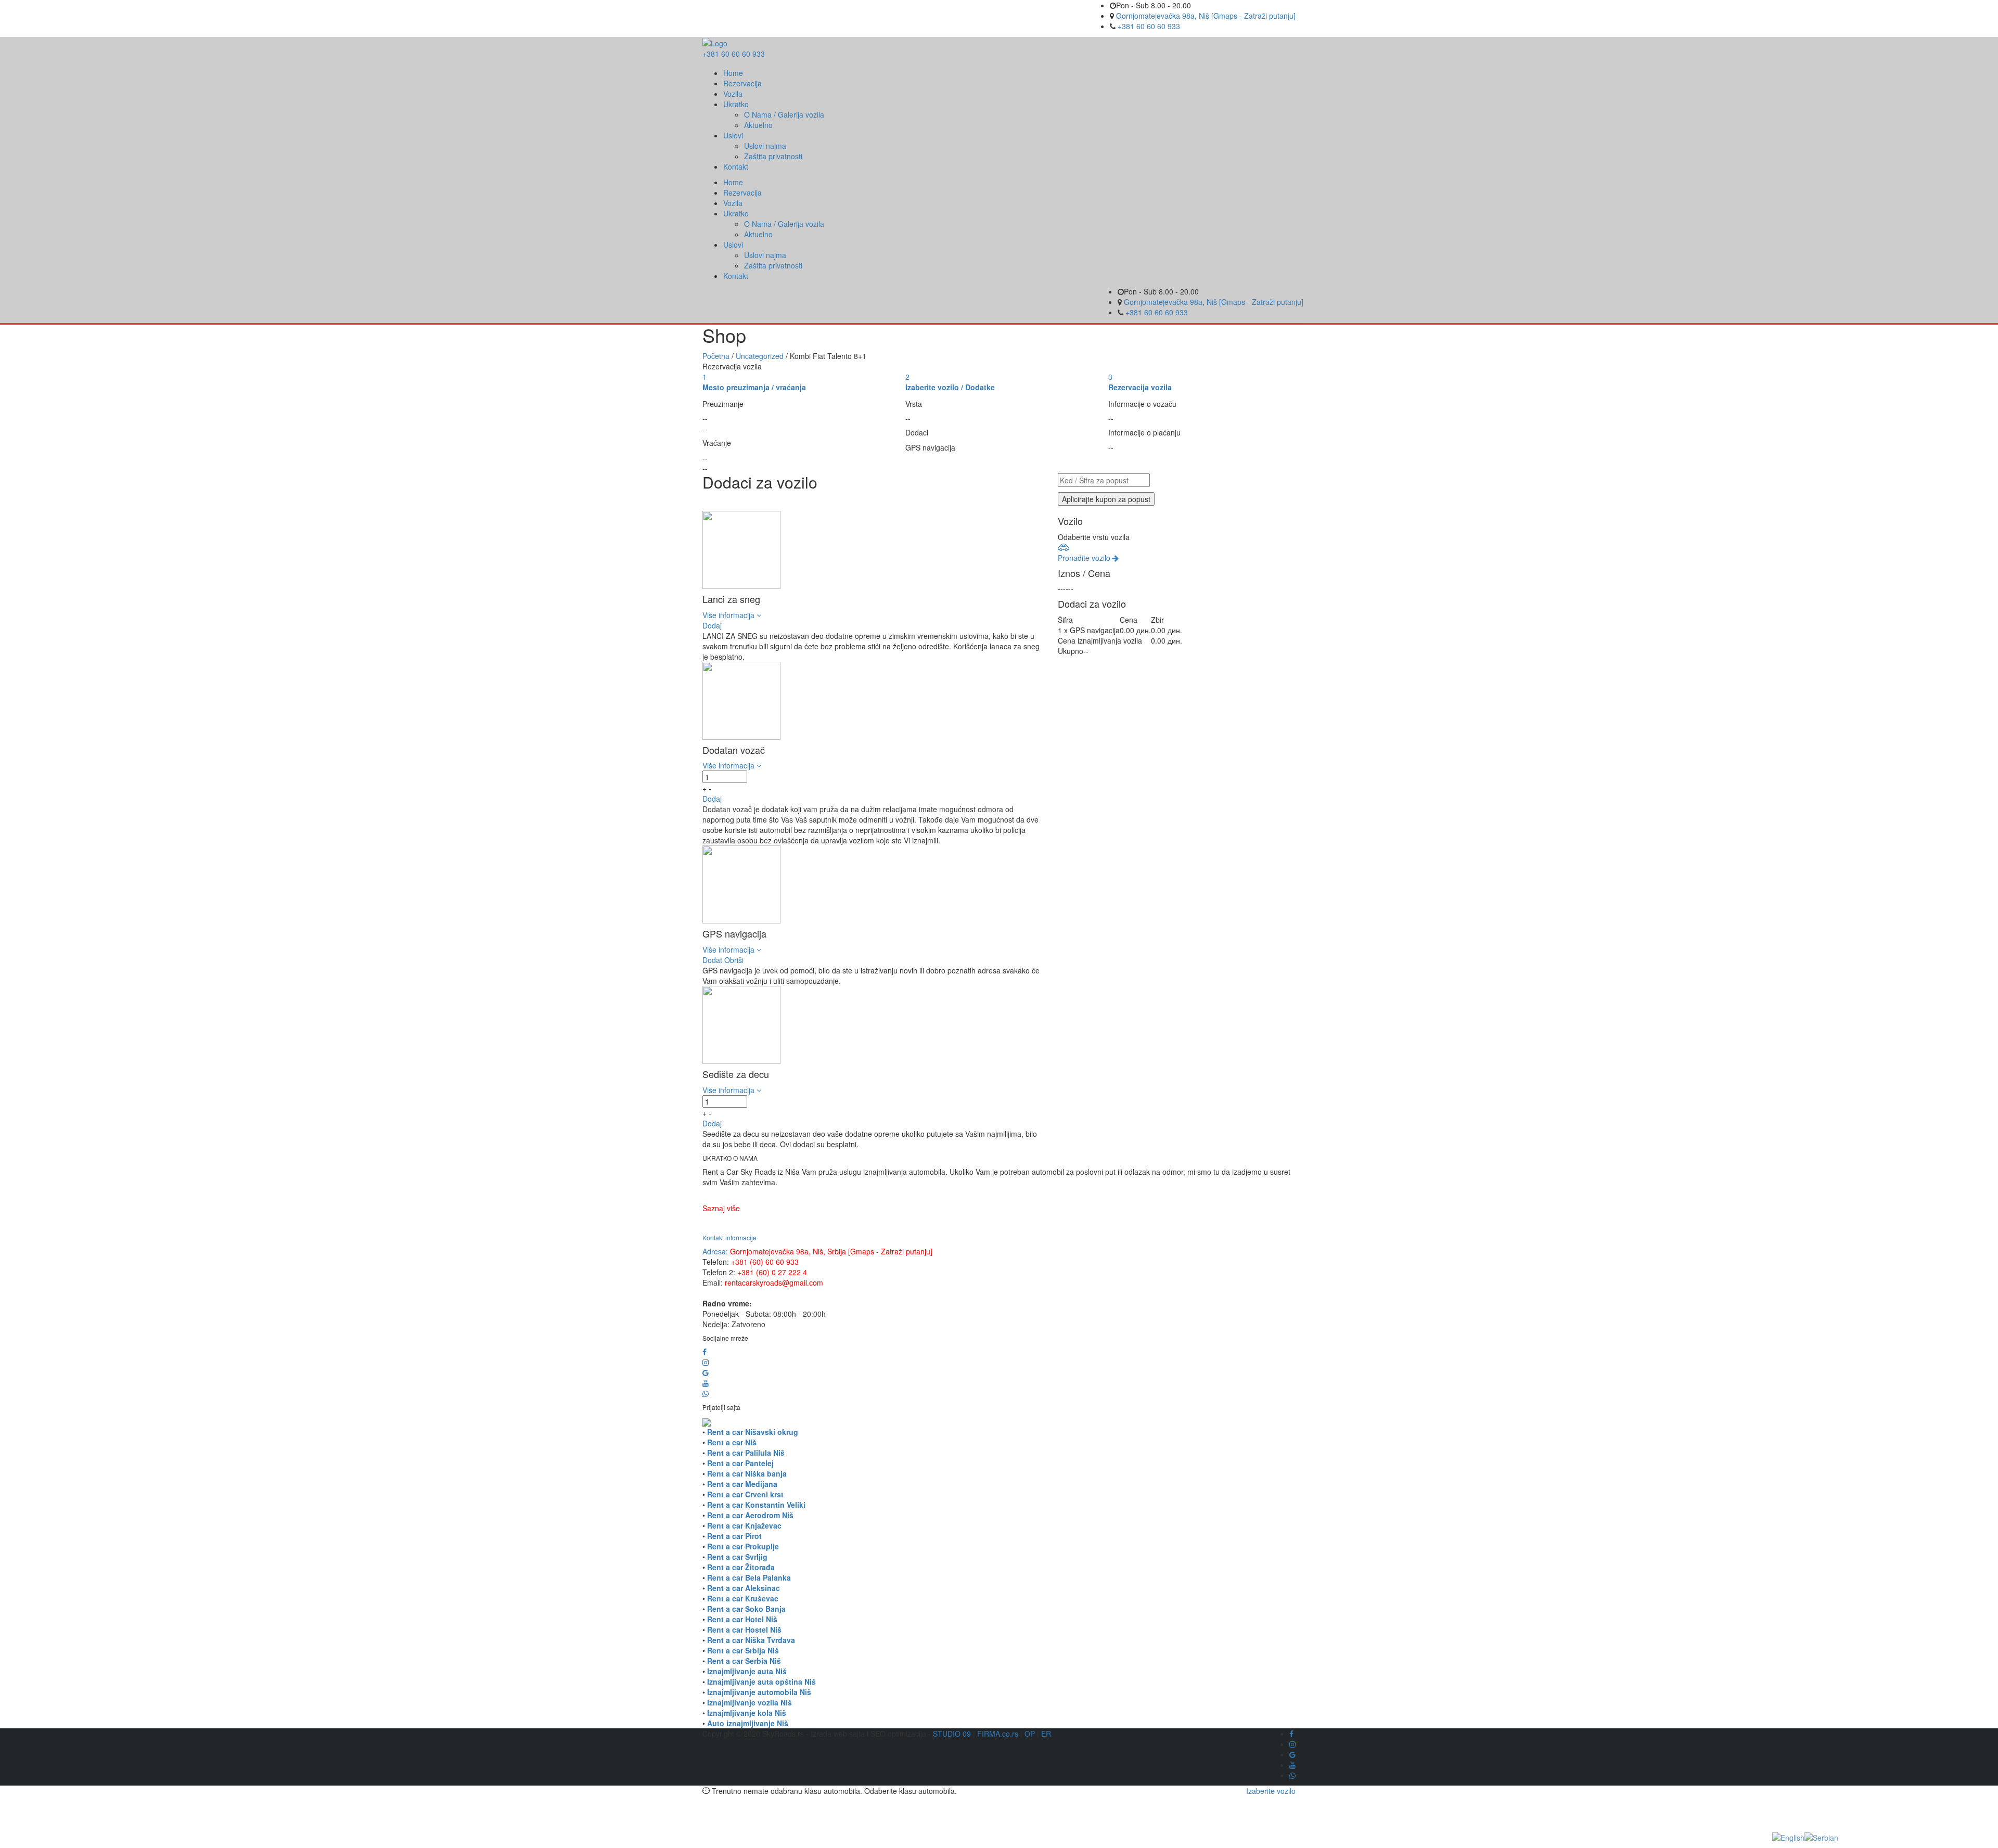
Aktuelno (758, 125)
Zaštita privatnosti (773, 156)
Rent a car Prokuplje (743, 1546)
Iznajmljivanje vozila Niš (750, 1702)
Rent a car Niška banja (747, 1473)
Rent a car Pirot (734, 1536)
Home (733, 73)
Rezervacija (742, 83)
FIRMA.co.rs (998, 1734)
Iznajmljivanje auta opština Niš (761, 1682)
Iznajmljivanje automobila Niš (759, 1692)
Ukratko (736, 104)
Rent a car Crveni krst (745, 1494)
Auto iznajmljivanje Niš (748, 1723)
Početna (716, 356)
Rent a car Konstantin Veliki (756, 1505)
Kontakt (736, 166)
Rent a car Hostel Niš (744, 1629)
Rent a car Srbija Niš (743, 1650)
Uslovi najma (765, 146)
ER (1046, 1734)
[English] (1788, 1837)
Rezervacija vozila (1140, 387)
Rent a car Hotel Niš (742, 1619)
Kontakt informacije (729, 1237)
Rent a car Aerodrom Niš (750, 1515)
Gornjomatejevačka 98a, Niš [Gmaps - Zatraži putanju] (1206, 16)
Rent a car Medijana (742, 1484)
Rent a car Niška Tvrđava (751, 1640)
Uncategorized (760, 356)
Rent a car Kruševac (743, 1598)
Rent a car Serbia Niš (744, 1661)
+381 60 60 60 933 (1149, 26)
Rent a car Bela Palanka (749, 1577)
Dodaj (712, 625)
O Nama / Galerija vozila (784, 114)
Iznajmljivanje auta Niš (747, 1671)
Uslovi (733, 135)
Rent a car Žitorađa (741, 1567)
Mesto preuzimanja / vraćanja (754, 387)
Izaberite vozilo (1271, 1791)
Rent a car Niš (732, 1442)
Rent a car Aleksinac (744, 1588)
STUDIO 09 (952, 1734)
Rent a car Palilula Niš (746, 1453)
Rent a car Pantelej (740, 1463)
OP (1030, 1734)
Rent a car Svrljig (737, 1557)
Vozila (733, 94)
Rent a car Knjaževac (744, 1525)
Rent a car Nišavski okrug (753, 1432)
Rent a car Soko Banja (746, 1609)
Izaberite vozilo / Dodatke (950, 387)
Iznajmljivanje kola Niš (747, 1713)
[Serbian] (1821, 1837)
